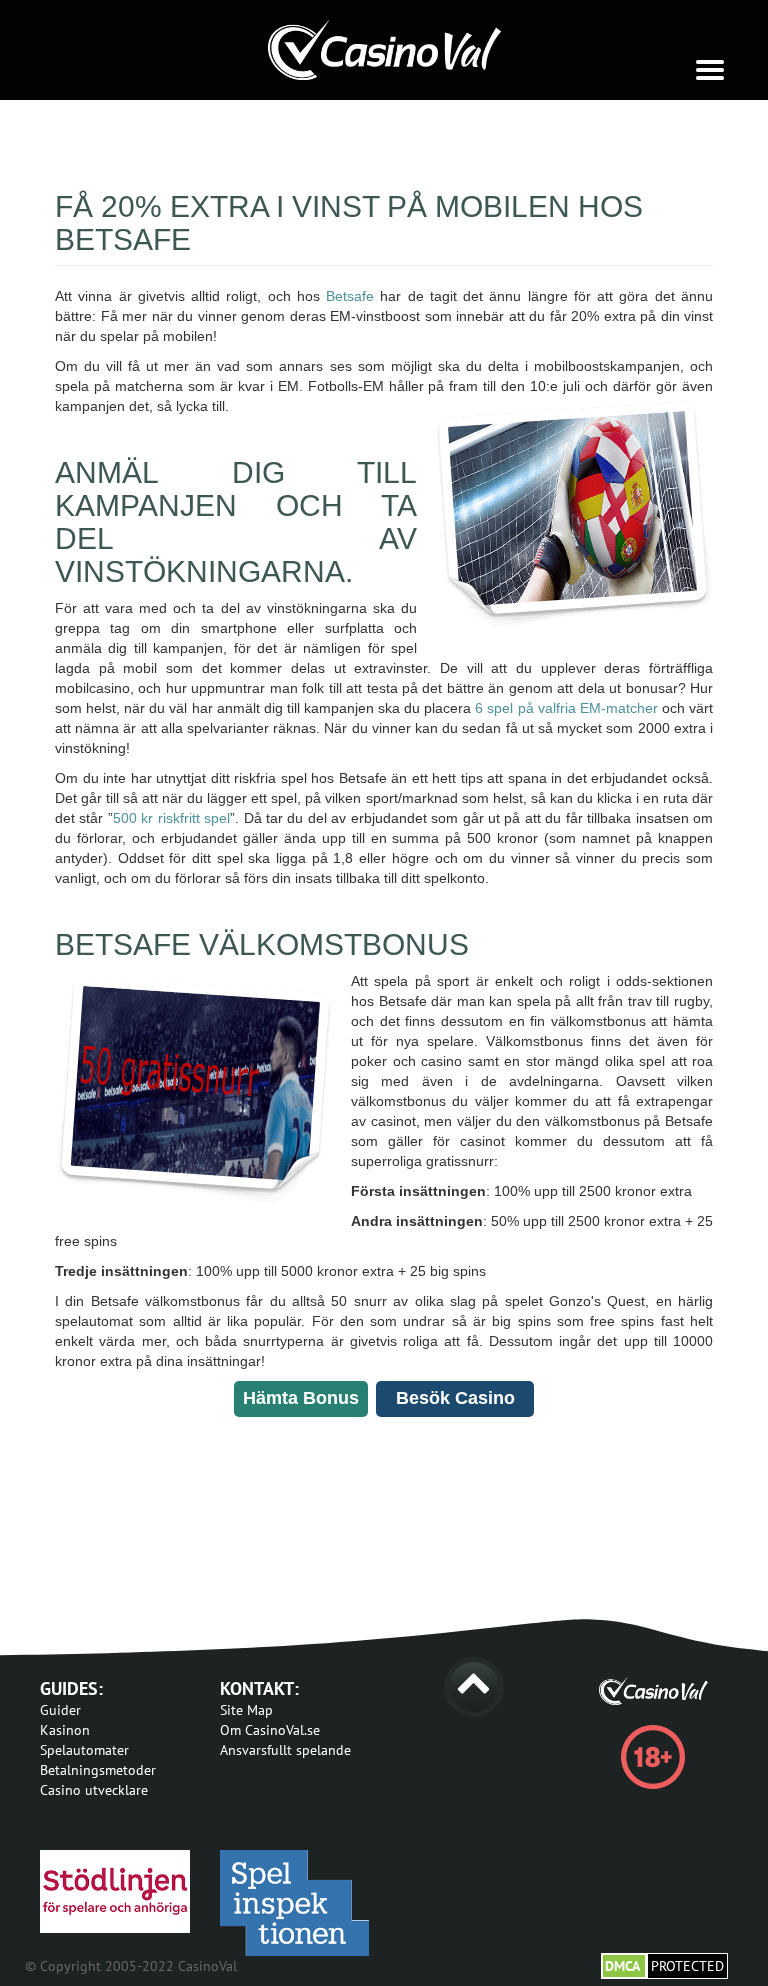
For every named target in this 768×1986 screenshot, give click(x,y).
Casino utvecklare (94, 1790)
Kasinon (65, 1730)
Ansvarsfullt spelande (285, 1750)
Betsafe (350, 296)
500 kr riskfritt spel (171, 818)
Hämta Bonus (301, 1398)
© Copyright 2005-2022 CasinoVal (131, 1966)
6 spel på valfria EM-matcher (568, 708)
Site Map (246, 1710)
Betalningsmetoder (98, 1770)
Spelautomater (84, 1750)
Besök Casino (455, 1398)
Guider (60, 1710)
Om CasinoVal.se (270, 1730)
